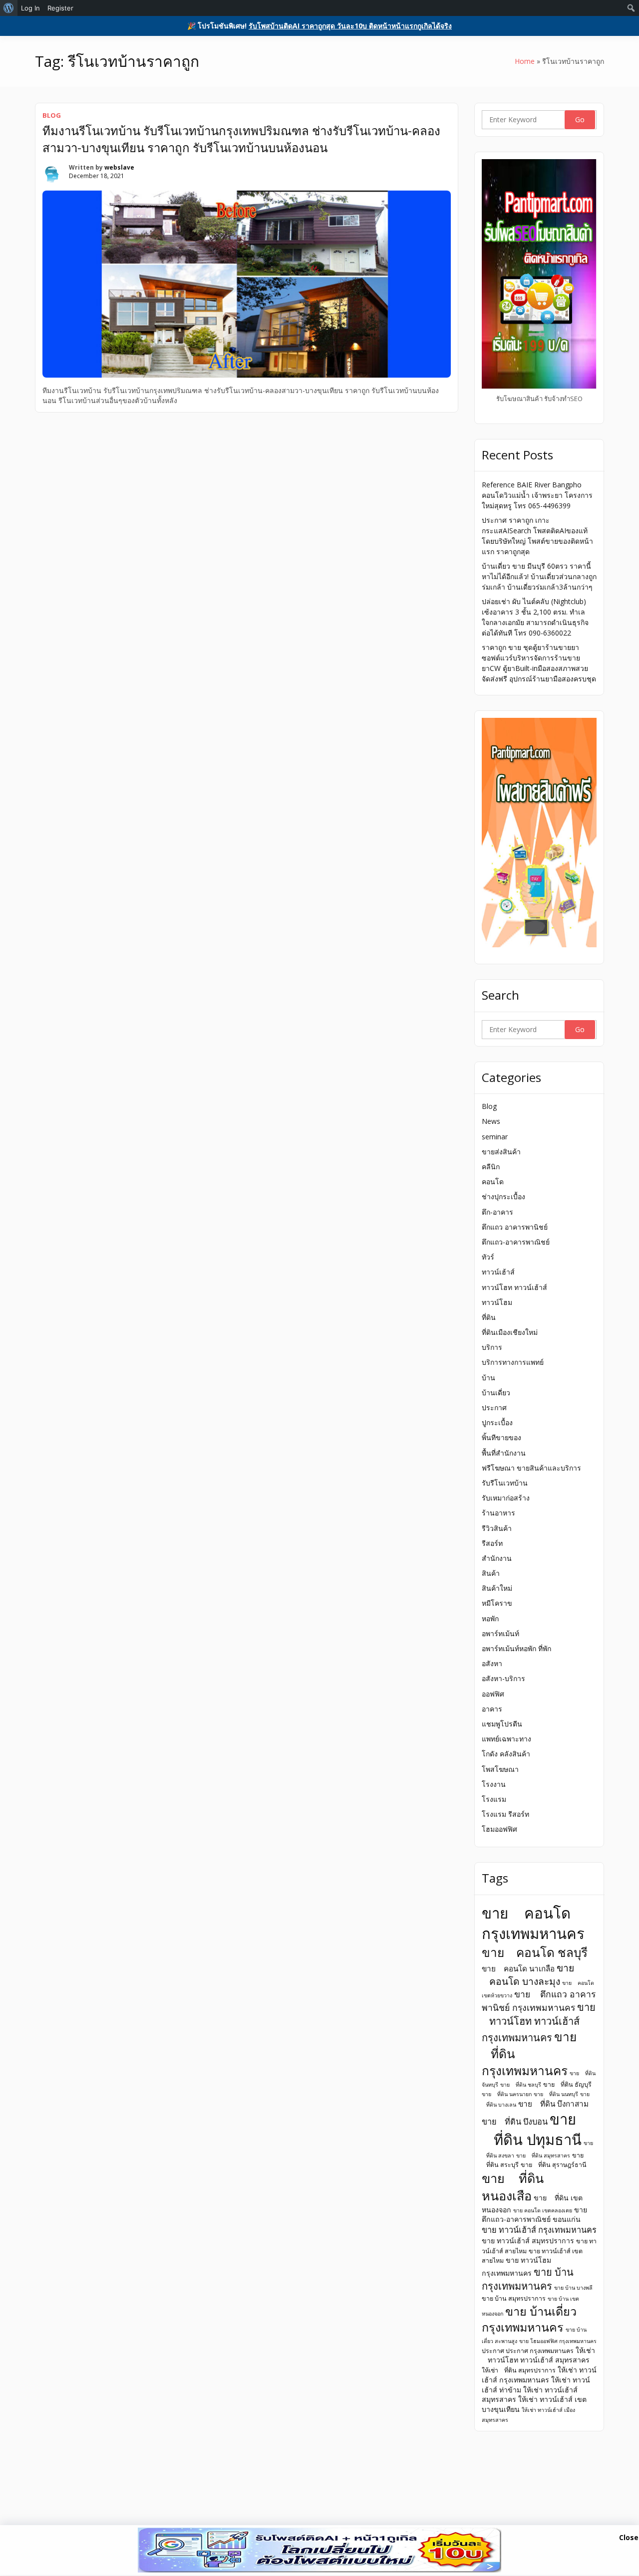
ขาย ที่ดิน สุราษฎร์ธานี (554, 2165)
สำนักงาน (497, 1558)
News (491, 1121)
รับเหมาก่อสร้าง (506, 1498)
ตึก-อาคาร (497, 1212)
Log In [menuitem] (30, 8)
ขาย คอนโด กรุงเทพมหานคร (533, 1923)
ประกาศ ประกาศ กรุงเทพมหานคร (528, 2351)
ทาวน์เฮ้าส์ (498, 1272)
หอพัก (490, 1618)
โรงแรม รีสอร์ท (505, 1814)
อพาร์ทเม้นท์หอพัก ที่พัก (516, 1648)
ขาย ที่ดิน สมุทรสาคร (543, 2155)
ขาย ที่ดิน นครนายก (507, 2094)
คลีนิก (491, 1167)
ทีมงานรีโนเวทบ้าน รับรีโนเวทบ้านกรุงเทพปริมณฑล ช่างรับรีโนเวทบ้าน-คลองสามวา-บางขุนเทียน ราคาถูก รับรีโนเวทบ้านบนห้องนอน (241, 139)
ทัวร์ (488, 1257)
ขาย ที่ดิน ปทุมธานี (532, 2129)
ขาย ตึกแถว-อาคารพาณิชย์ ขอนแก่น (534, 2215)
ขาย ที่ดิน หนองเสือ (513, 2187)
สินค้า (491, 1573)
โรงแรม (494, 1799)
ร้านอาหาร (498, 1513)
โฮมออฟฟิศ (499, 1829)
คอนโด (493, 1181)
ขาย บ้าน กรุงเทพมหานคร (528, 2279)
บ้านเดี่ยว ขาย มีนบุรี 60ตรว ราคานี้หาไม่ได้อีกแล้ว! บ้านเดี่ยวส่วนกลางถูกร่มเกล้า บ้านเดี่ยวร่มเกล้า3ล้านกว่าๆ (539, 576)
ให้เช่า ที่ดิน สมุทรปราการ (519, 2370)
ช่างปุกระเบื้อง (503, 1196)
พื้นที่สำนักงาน (504, 1453)
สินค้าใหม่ (497, 1588)
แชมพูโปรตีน (502, 1724)
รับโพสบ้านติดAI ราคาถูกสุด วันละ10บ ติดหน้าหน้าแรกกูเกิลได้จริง (350, 26)
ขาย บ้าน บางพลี (573, 2288)
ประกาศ (494, 1407)
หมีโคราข (497, 1603)
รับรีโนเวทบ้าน (505, 1483)
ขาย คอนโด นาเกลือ (518, 1968)
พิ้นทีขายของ (501, 1437)
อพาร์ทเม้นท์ (500, 1633)
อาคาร (492, 1709)
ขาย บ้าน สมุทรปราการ (514, 2298)
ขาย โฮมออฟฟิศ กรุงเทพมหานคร (558, 2341)
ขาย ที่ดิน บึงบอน (515, 2122)
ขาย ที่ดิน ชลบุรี (521, 2085)
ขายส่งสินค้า (501, 1152)
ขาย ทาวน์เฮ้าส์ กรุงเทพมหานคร (539, 2230)
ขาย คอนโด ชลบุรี (535, 1952)
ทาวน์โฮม (497, 1302)
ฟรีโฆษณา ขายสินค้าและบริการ (531, 1468)
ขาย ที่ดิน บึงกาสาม (553, 2104)
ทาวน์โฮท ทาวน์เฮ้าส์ (514, 1287)
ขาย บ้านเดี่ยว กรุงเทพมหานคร (529, 2319)
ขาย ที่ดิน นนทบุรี (556, 2094)
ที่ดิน (489, 1317)
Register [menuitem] (60, 8)
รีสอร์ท (492, 1543)
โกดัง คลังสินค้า (506, 1754)
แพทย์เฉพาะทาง (506, 1739)
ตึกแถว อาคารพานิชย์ (515, 1227)
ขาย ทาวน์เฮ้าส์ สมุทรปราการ (528, 2241)
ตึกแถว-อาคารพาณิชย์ (516, 1242)
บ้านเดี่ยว (496, 1393)
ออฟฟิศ (493, 1694)
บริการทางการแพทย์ (513, 1362)
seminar (495, 1137)
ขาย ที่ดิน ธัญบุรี (567, 2084)
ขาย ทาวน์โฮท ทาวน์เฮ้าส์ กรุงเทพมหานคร (539, 2022)
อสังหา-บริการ (503, 1678)
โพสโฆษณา (500, 1769)
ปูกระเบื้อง (497, 1422)
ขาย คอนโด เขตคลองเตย (543, 2210)
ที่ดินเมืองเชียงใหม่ (510, 1332)
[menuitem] (9, 8)
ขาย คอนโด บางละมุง (528, 1974)
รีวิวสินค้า (497, 1528)
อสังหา (492, 1663)
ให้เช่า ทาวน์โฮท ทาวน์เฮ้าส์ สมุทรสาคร (538, 2355)
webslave (119, 167)
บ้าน (488, 1378)
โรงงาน (494, 1784)
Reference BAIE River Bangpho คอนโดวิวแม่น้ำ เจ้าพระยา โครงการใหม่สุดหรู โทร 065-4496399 (537, 495)
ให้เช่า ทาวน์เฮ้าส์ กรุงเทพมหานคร (539, 2375)
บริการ (492, 1347)
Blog (52, 115)
